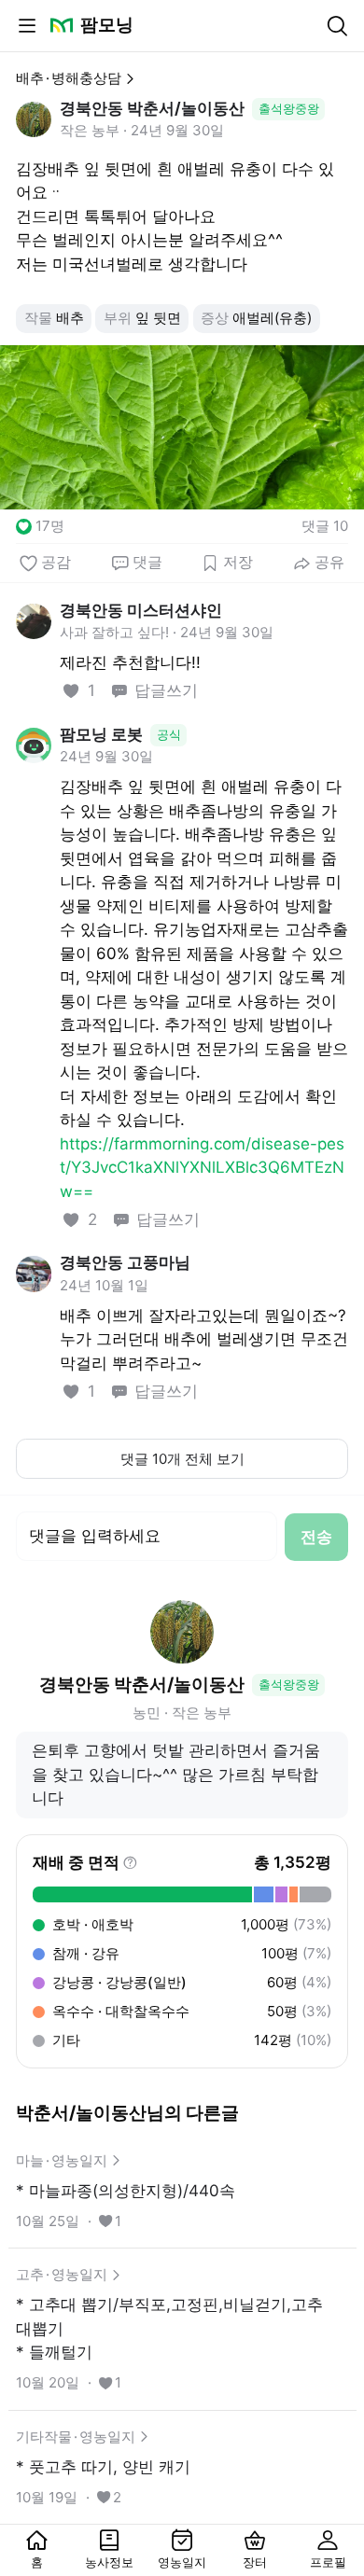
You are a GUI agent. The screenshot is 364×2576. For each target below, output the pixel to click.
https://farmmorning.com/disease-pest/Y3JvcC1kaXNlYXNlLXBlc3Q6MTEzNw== (202, 1168)
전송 (316, 1537)
